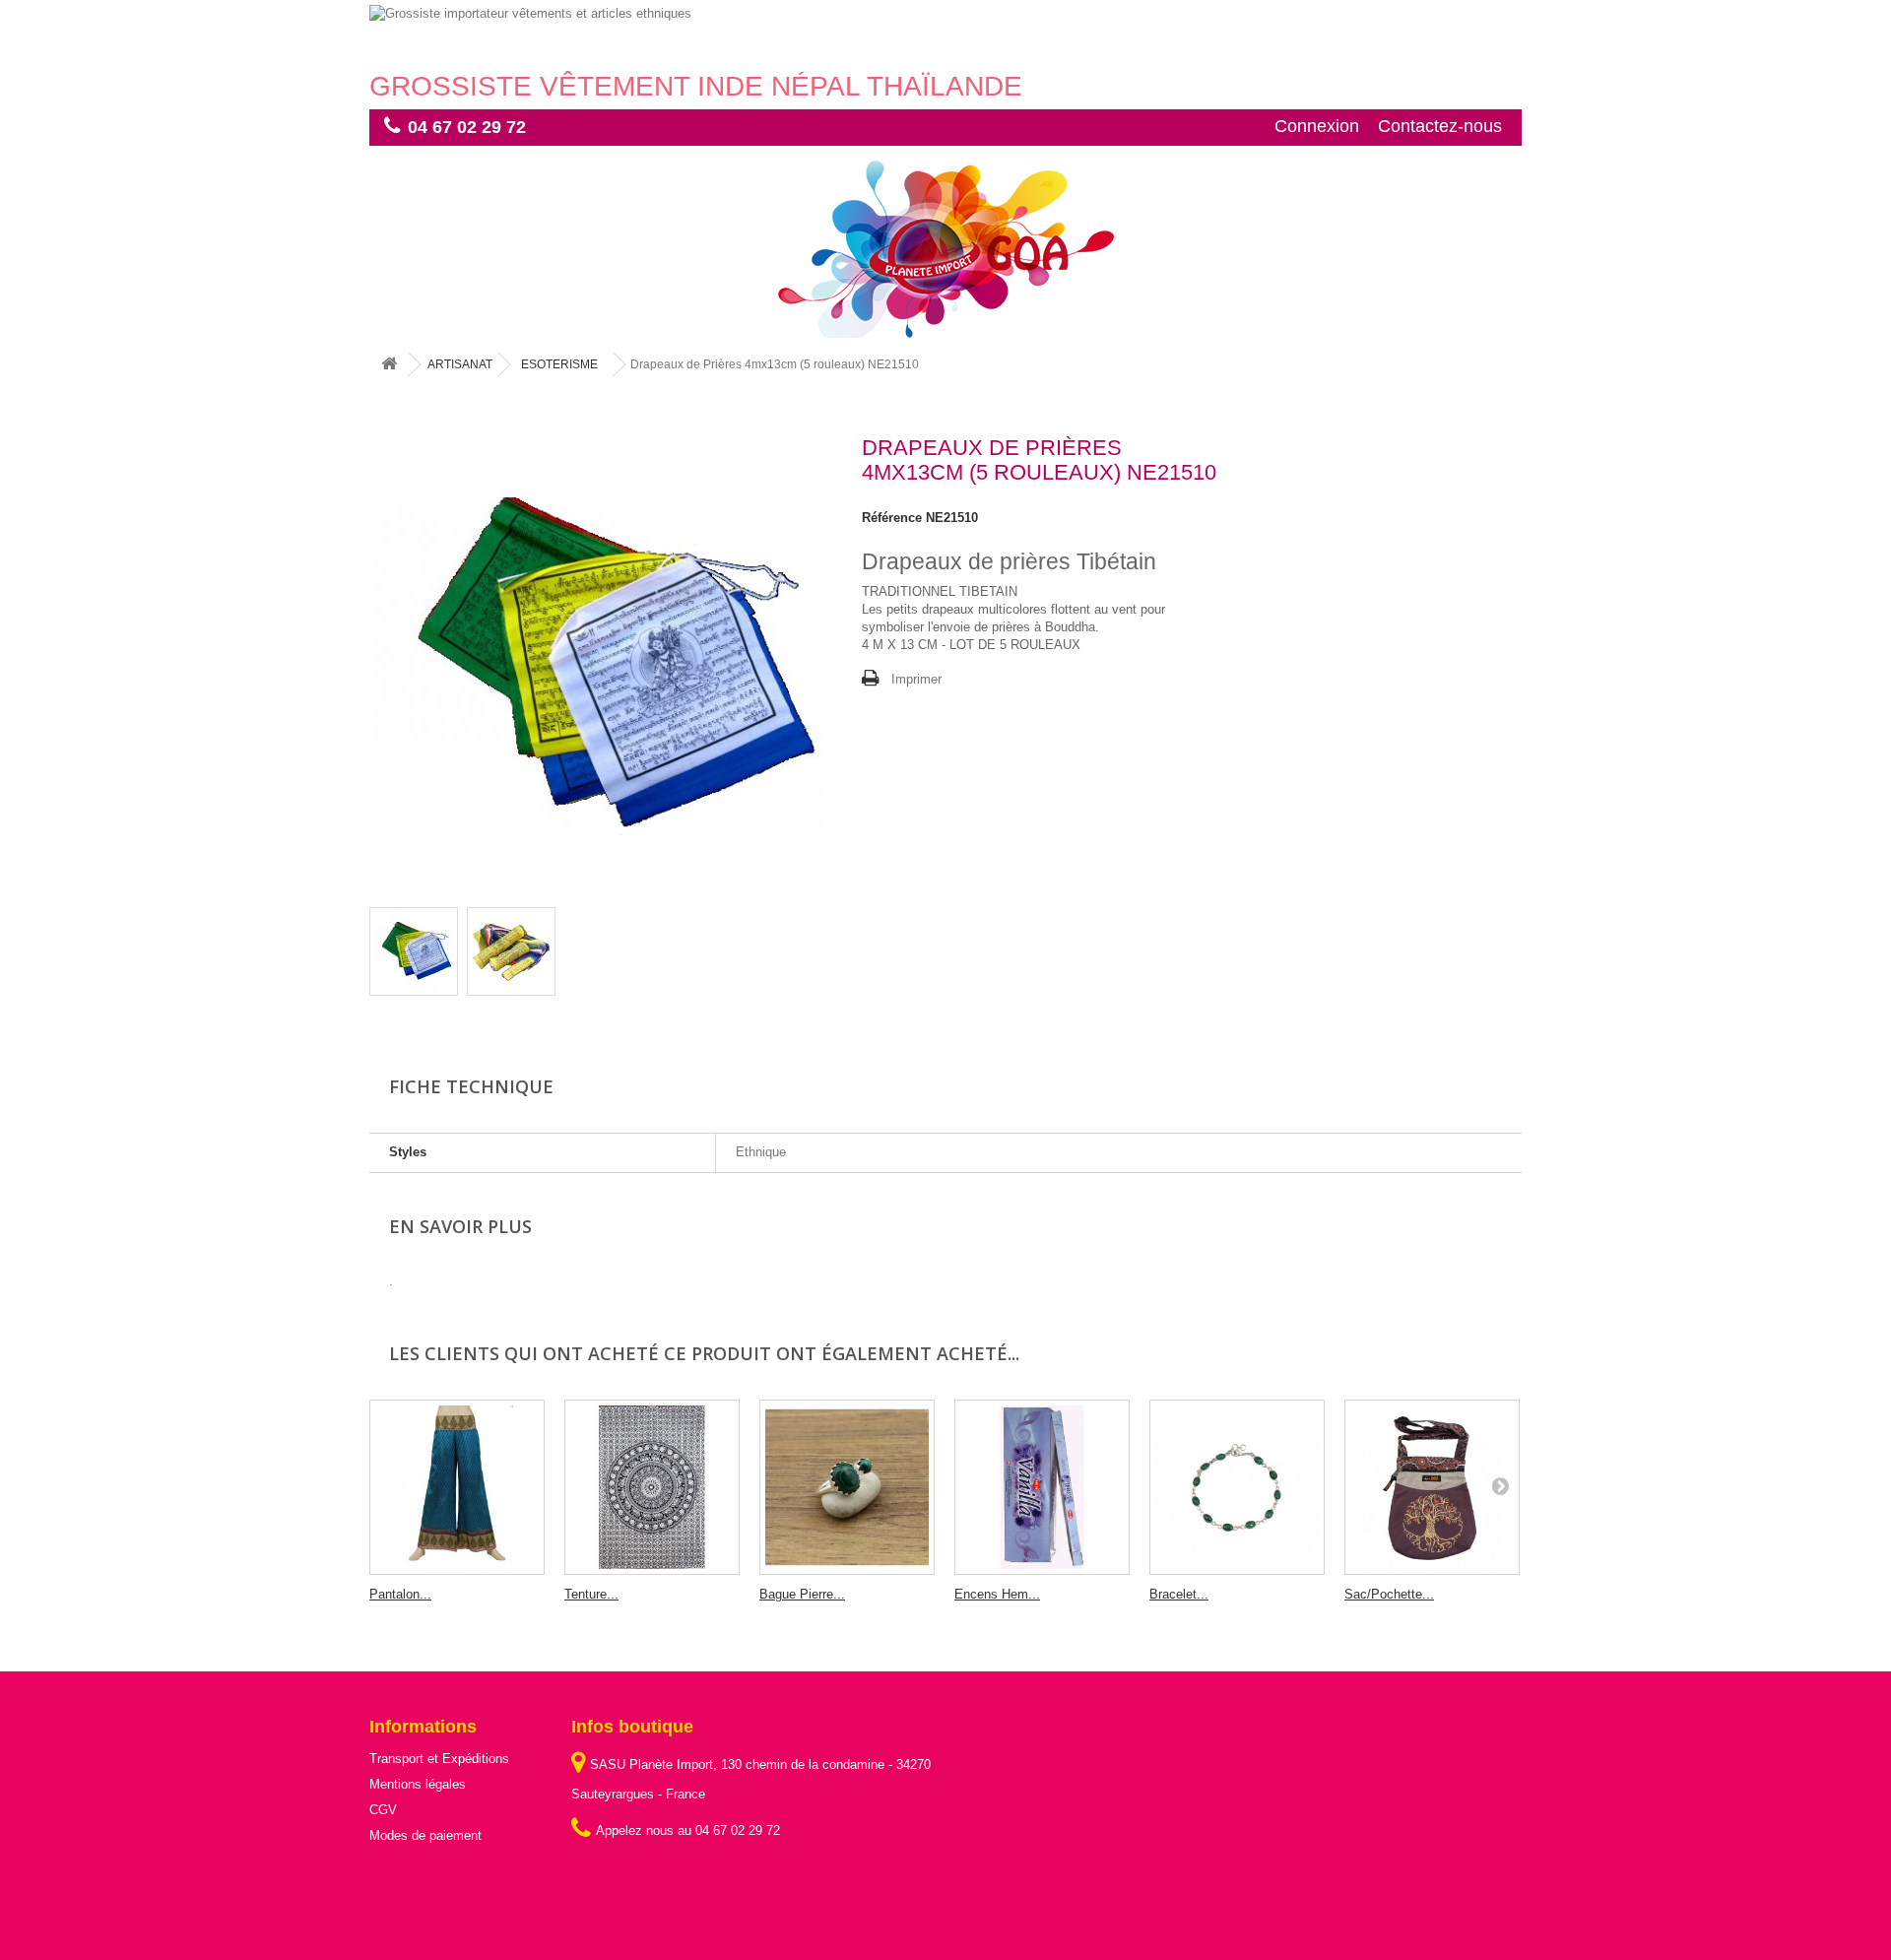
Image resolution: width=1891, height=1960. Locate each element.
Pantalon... (400, 1594)
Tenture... (591, 1594)
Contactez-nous (1440, 126)
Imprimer (916, 679)
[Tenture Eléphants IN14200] (652, 1487)
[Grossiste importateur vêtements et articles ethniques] (945, 37)
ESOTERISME (559, 364)
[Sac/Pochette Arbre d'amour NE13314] (1432, 1487)
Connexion (1317, 126)
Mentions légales (418, 1784)
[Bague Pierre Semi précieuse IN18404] (847, 1487)
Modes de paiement (425, 1835)
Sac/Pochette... (1389, 1594)
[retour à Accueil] (389, 365)
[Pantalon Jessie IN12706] (457, 1487)
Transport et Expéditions (439, 1759)
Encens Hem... (997, 1594)
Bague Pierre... (802, 1594)
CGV (383, 1810)
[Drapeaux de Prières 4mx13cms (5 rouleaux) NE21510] (414, 951)
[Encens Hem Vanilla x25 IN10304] (1042, 1487)
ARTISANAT (460, 364)
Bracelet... (1179, 1594)
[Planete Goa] (945, 249)
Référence (892, 518)
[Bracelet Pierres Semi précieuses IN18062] (1237, 1487)
